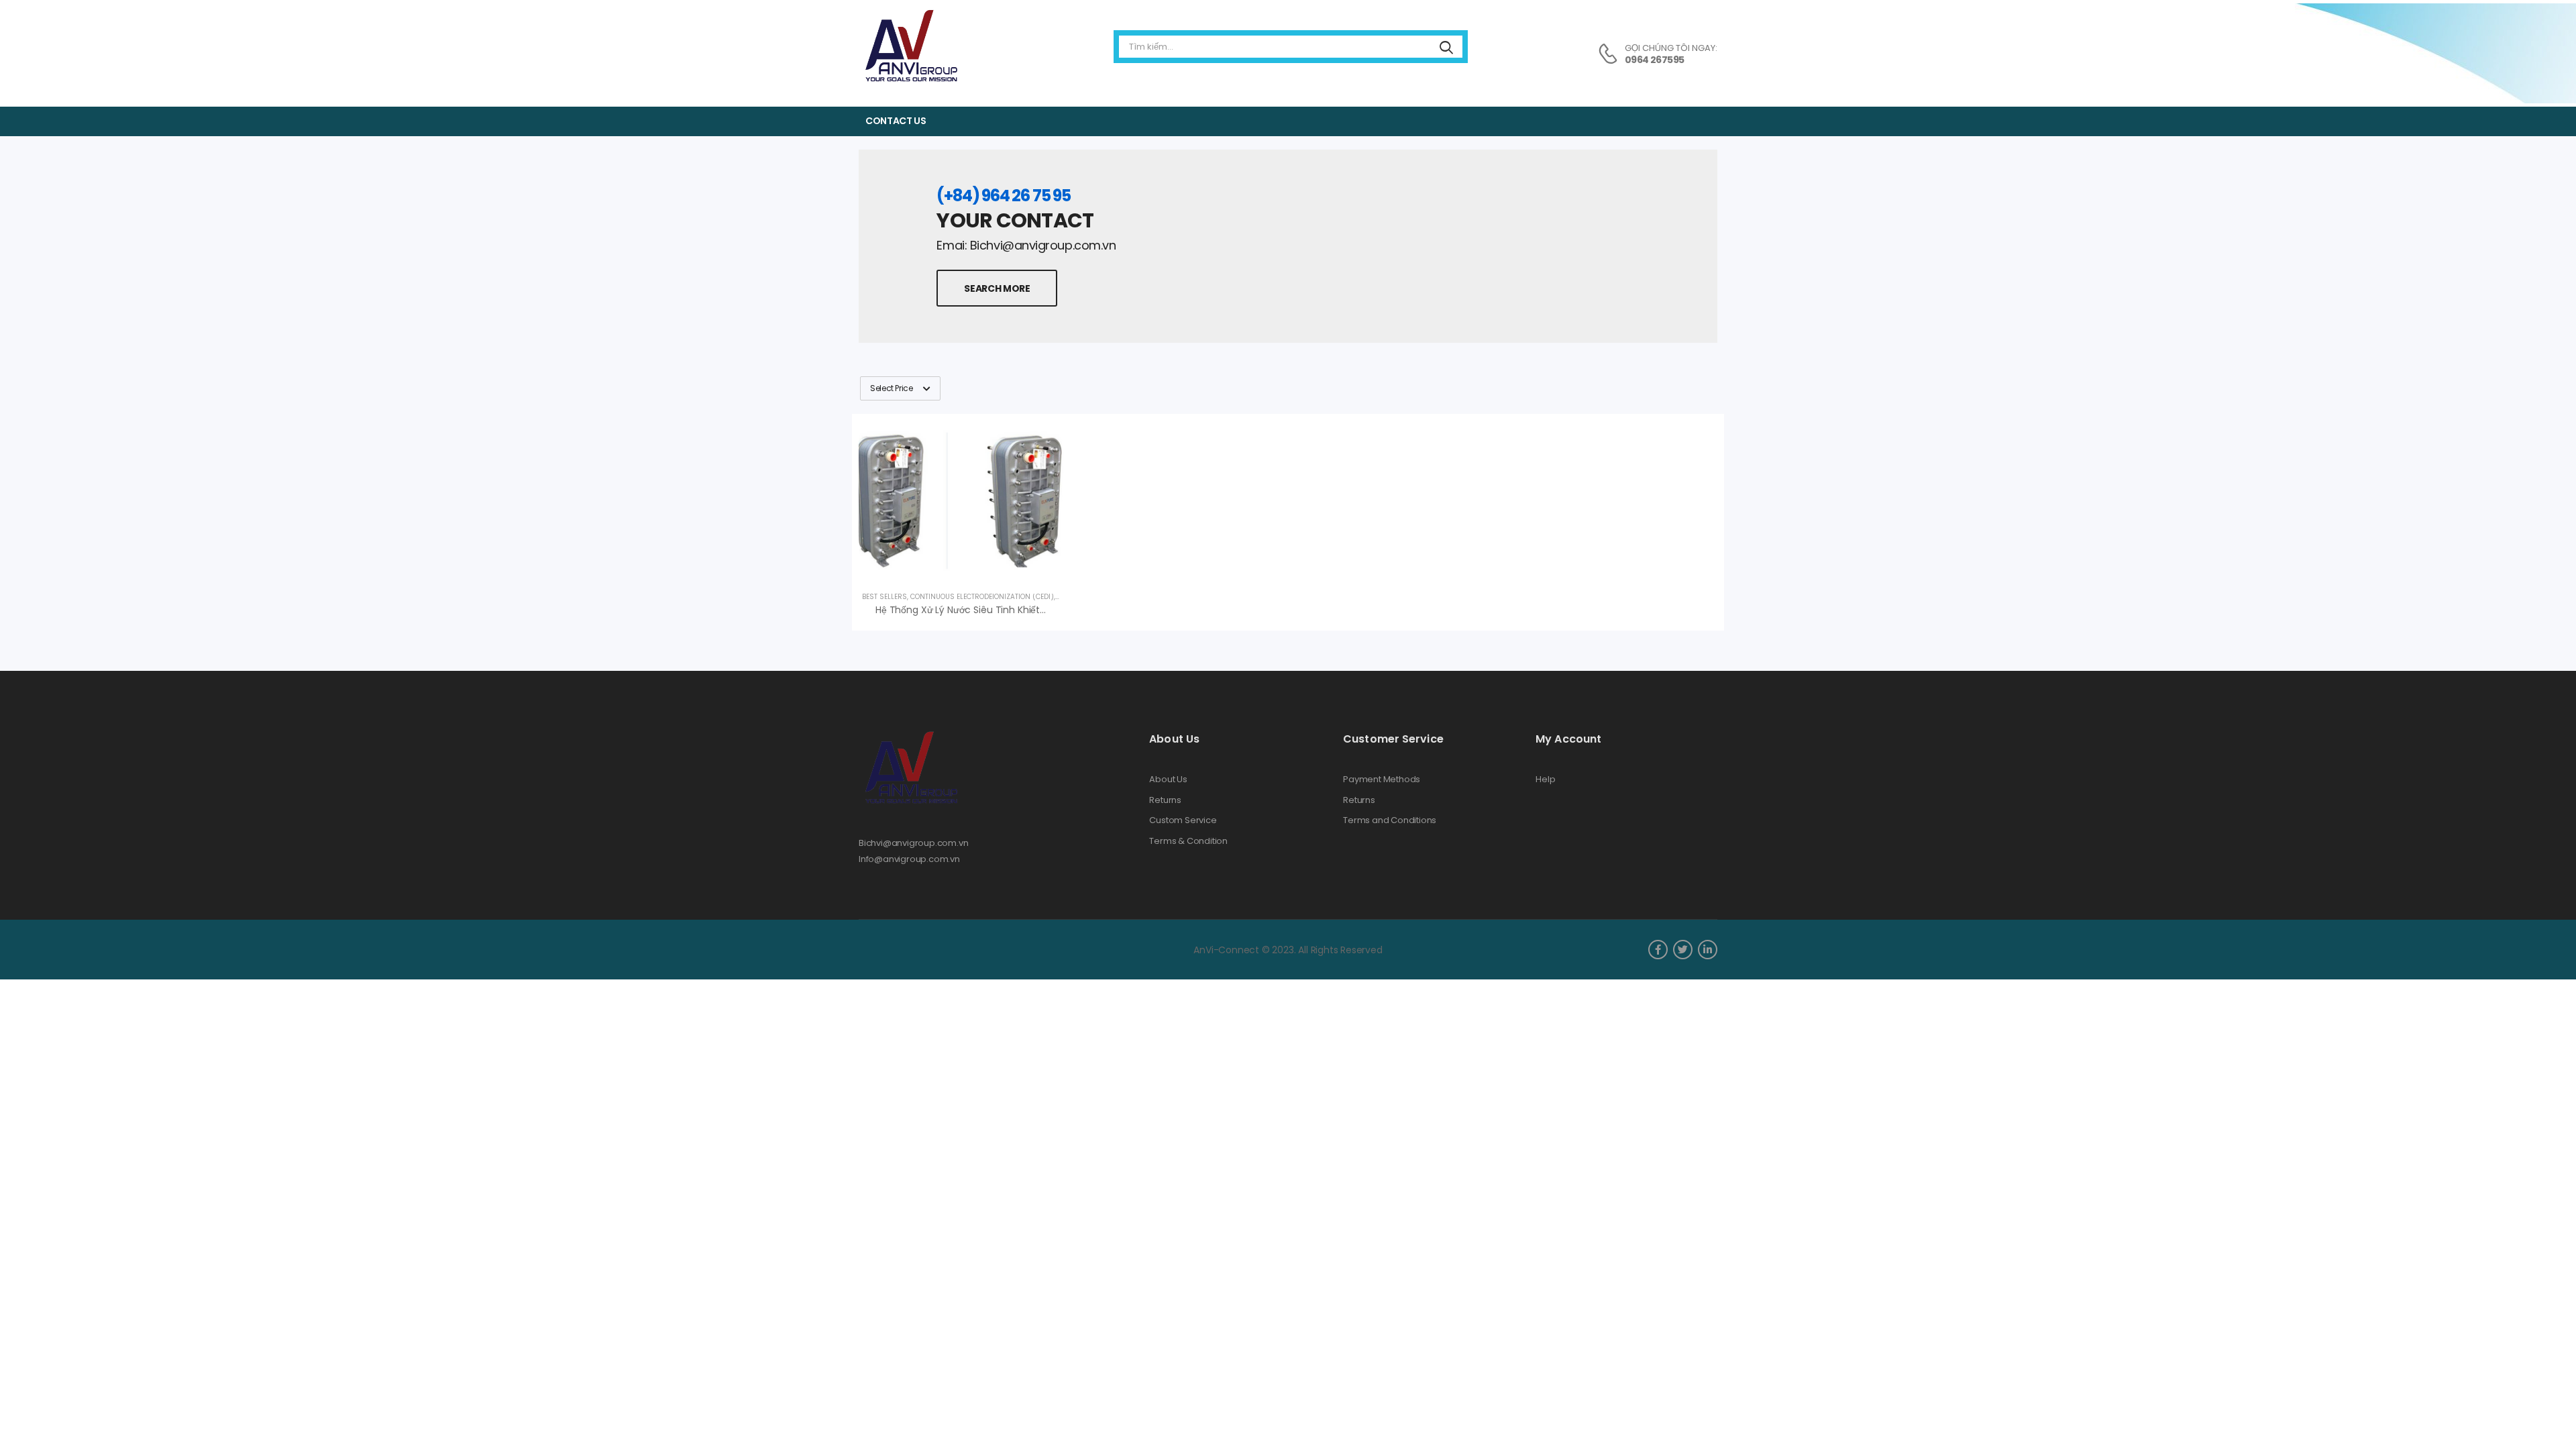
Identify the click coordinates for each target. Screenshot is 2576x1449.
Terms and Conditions (1390, 820)
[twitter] (1683, 950)
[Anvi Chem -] (910, 47)
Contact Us (896, 121)
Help (1545, 780)
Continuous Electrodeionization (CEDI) (982, 597)
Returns (1165, 800)
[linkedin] (1708, 950)
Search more (997, 288)
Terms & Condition (1188, 841)
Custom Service (1183, 820)
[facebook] (1658, 950)
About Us (1168, 780)
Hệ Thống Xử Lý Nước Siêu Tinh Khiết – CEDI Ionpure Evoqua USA (1020, 610)
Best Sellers (884, 597)
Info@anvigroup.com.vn (909, 859)
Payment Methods (1382, 780)
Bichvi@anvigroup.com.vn (914, 843)
